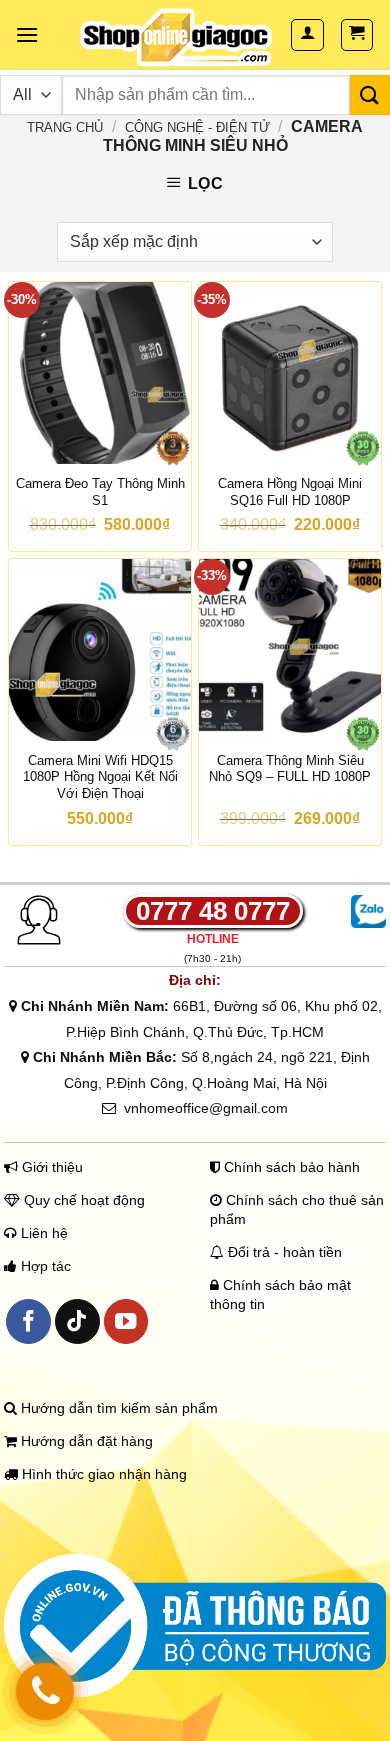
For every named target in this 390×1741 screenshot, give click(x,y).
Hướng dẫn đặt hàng (85, 1441)
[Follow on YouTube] (126, 1321)
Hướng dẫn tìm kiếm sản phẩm (117, 1408)
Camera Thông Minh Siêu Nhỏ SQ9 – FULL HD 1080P (290, 769)
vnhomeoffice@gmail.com (206, 1108)
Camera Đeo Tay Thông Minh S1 (100, 492)
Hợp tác (46, 1266)
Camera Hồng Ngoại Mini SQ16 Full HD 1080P (290, 492)
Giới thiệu (50, 1167)
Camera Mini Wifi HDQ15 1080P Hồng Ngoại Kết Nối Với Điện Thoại (100, 777)
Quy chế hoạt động (82, 1200)
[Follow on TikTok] (77, 1321)
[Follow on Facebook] (28, 1321)
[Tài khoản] (307, 35)
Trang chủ (65, 127)
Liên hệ (42, 1233)
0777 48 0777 (213, 911)
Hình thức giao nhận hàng (102, 1474)
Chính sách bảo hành (290, 1167)
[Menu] (27, 34)
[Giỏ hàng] (357, 35)
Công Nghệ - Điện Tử (197, 127)
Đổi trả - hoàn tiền (285, 1252)
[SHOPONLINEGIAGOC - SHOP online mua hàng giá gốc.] (176, 37)
